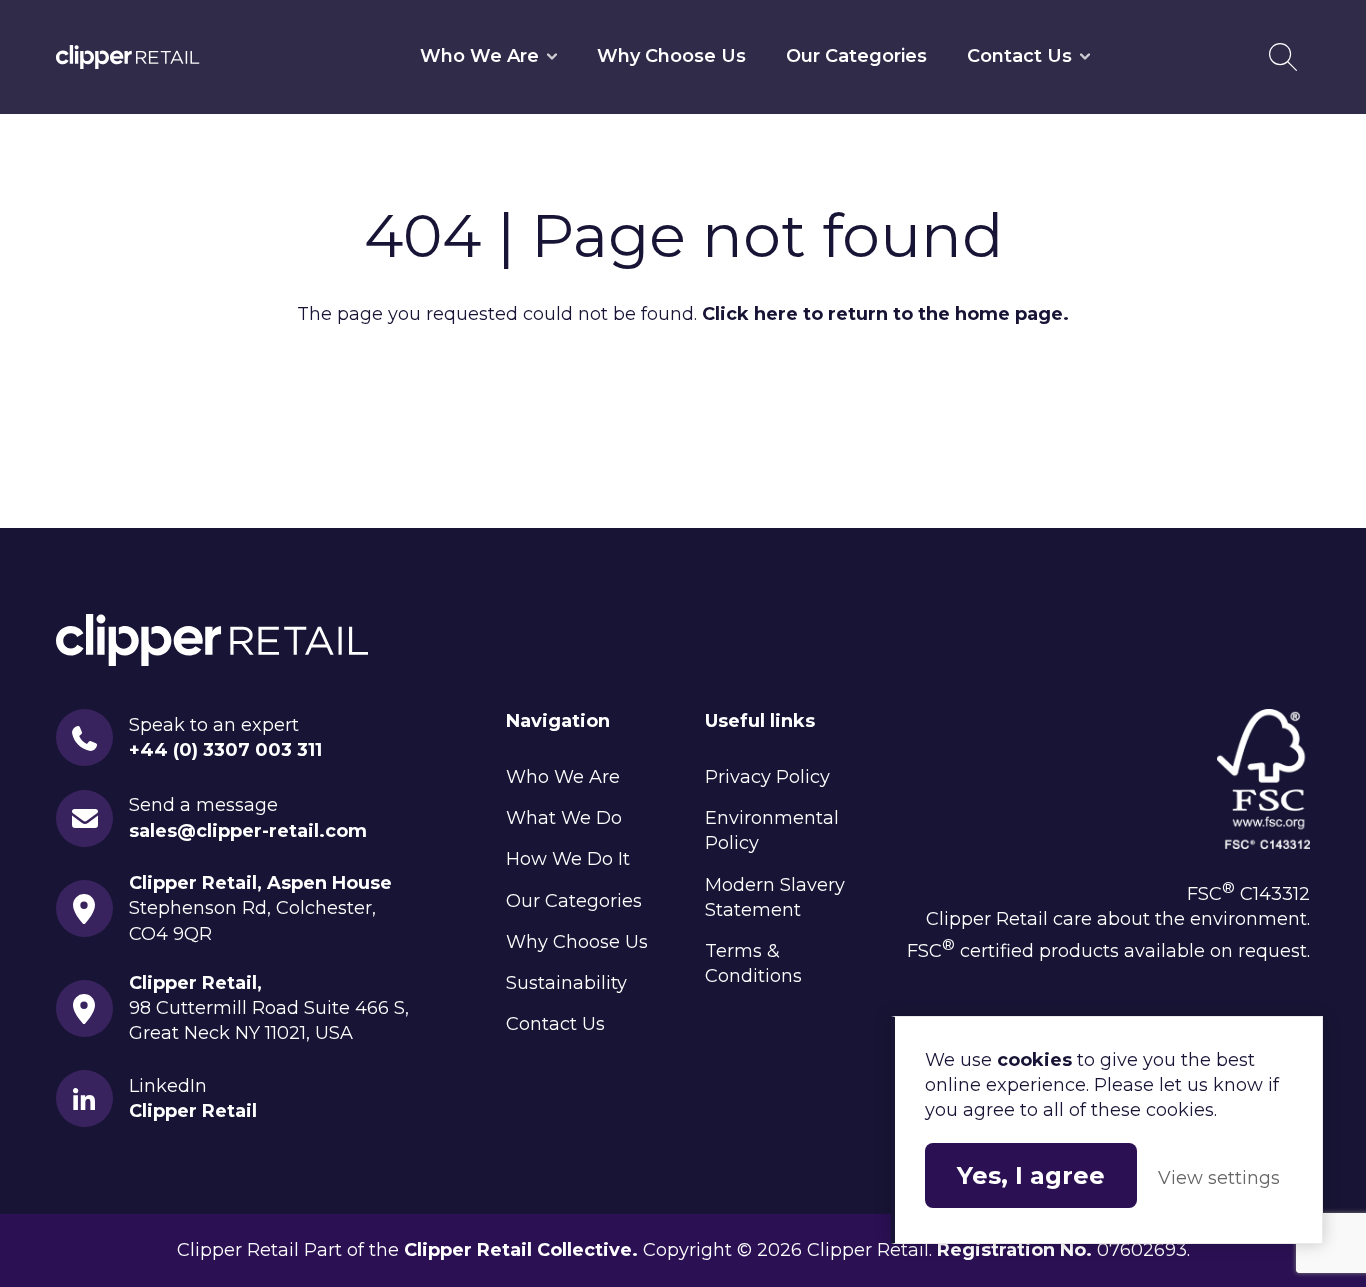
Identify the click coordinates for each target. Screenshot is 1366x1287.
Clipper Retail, (195, 983)
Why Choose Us (671, 56)
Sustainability (566, 983)
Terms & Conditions (753, 963)
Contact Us (1019, 56)
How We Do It (568, 859)
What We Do (564, 818)
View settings (1219, 1178)
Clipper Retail (128, 56)
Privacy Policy (767, 777)
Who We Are (479, 56)
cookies (1034, 1060)
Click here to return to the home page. (885, 314)
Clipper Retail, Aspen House (260, 883)
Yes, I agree (1031, 1175)
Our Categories (856, 56)
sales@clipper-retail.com (248, 831)
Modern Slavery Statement (775, 897)
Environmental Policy (772, 830)
